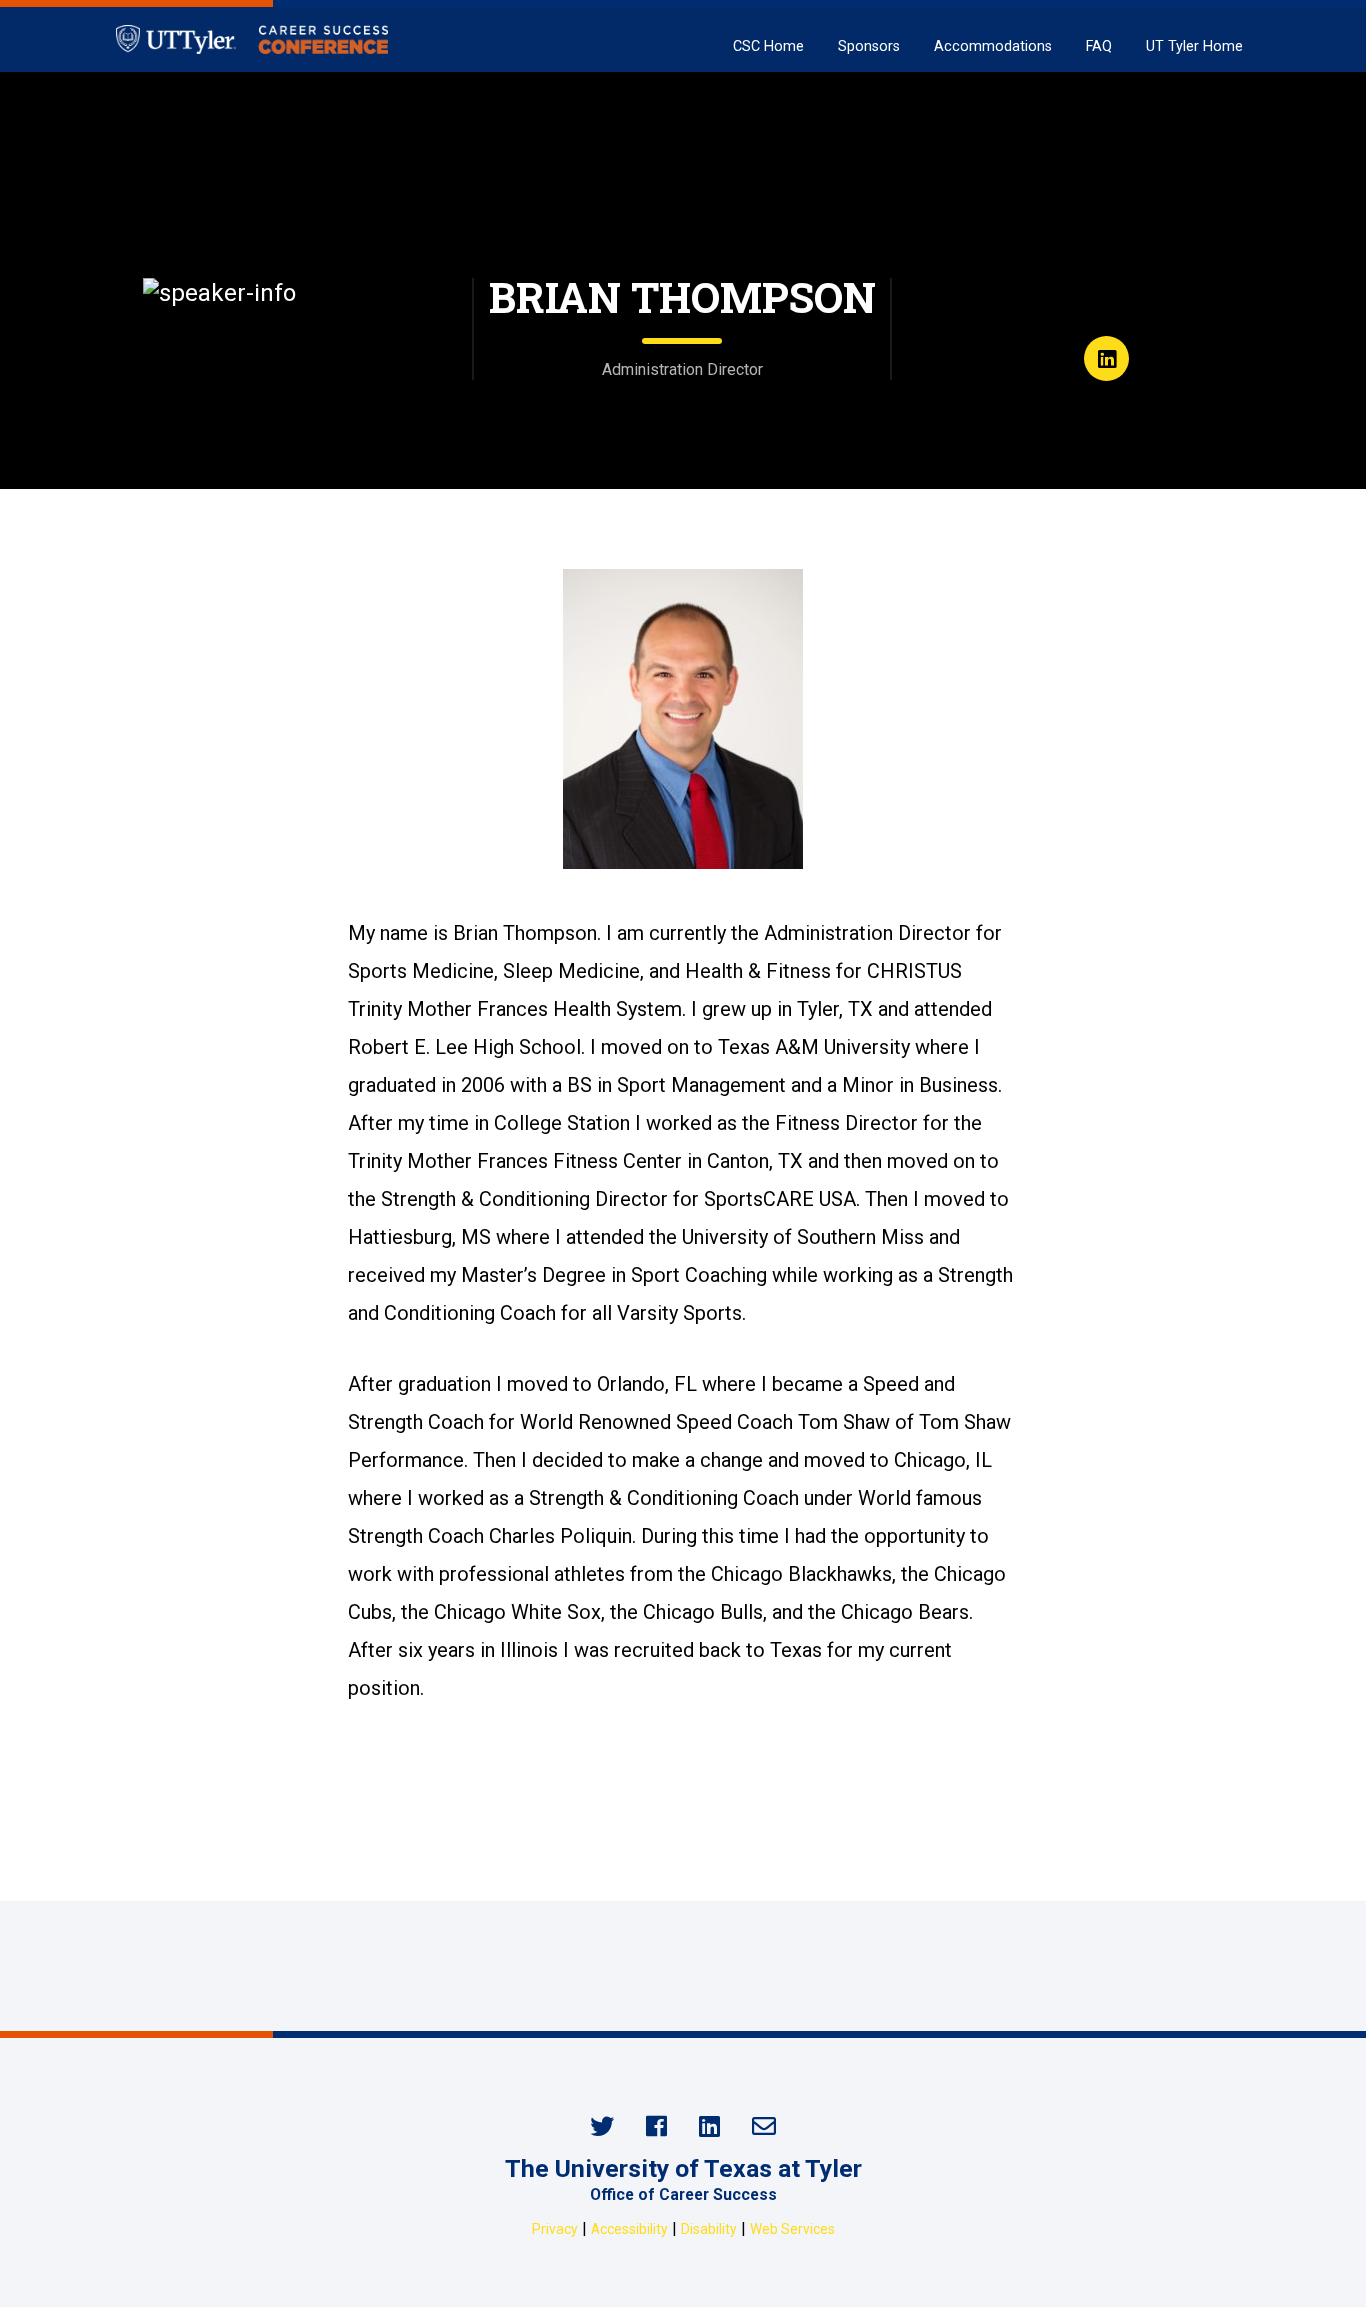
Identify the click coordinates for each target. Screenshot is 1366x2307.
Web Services (792, 2229)
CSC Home (768, 46)
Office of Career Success (683, 2194)
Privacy (555, 2229)
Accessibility (629, 2229)
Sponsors (869, 46)
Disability (709, 2229)
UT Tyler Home (1194, 46)
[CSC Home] (252, 39)
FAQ (1099, 46)
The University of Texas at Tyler (683, 2168)
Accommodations (993, 46)
